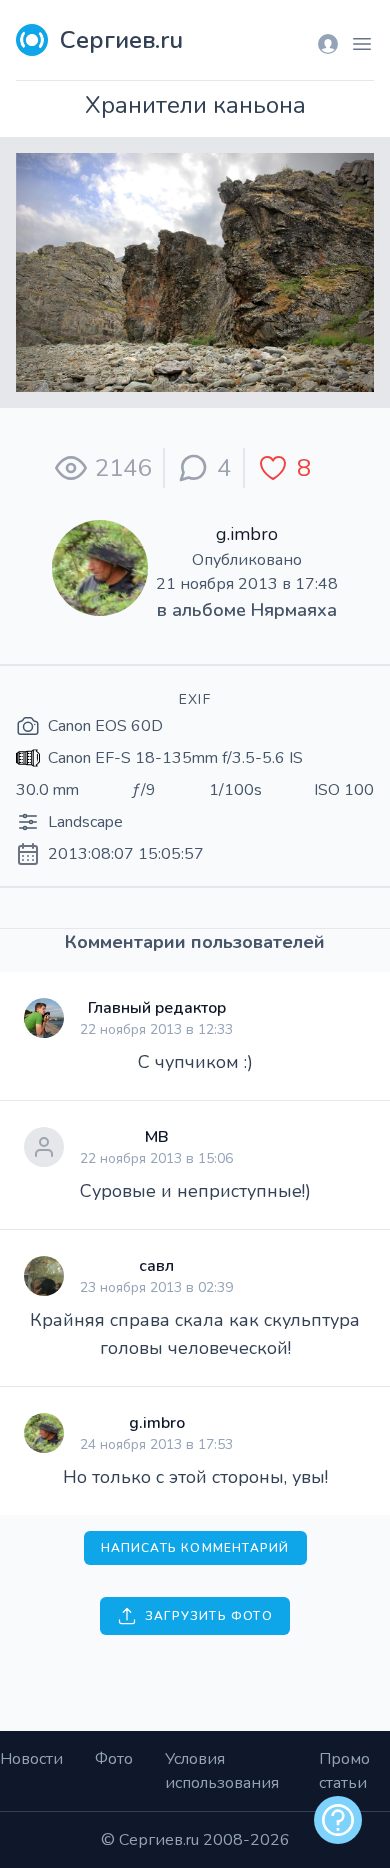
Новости (31, 1759)
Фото (114, 1759)
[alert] (338, 1820)
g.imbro (247, 534)
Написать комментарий (195, 1548)
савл (156, 1266)
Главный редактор (157, 1008)
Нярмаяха (294, 610)
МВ (157, 1137)
